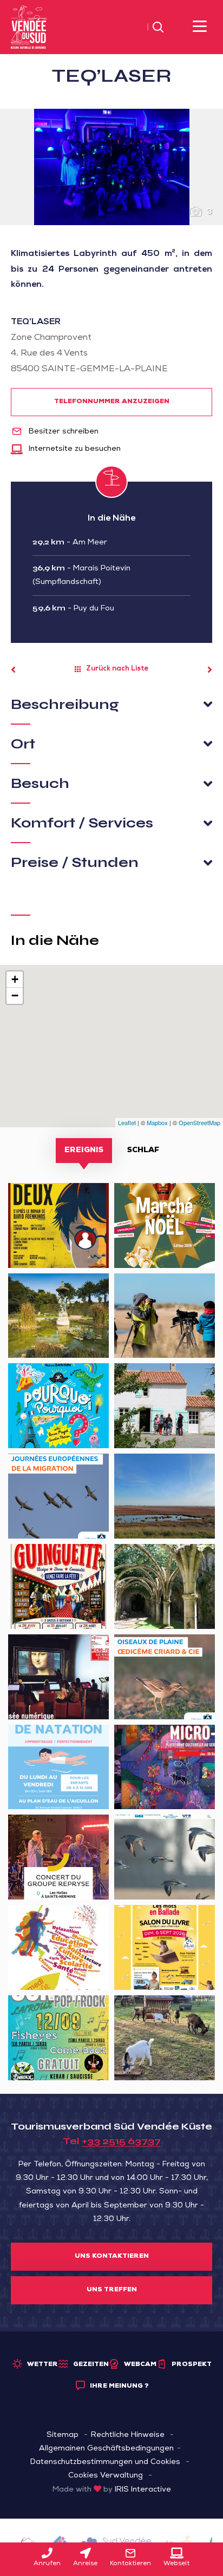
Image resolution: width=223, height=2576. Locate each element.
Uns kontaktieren (112, 2257)
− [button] (15, 995)
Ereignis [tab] (84, 1151)
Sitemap (63, 2435)
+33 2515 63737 (121, 2141)
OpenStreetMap (199, 1122)
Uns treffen (112, 2290)
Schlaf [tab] (143, 1151)
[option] (111, 167)
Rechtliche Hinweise (128, 2435)
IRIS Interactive (143, 2490)
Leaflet (127, 1122)
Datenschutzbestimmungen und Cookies (105, 2462)
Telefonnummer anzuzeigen (112, 402)
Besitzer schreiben (63, 432)
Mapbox (157, 1122)
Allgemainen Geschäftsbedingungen (106, 2449)
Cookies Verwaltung (106, 2476)
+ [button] (15, 979)
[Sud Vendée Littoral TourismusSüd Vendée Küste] (29, 28)
